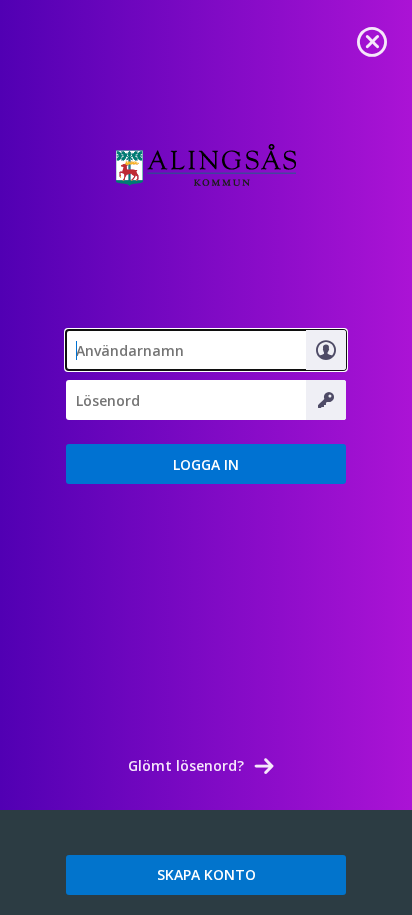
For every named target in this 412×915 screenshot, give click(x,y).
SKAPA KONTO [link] (206, 874)
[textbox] (206, 350)
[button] (206, 464)
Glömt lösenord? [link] (186, 765)
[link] (372, 40)
